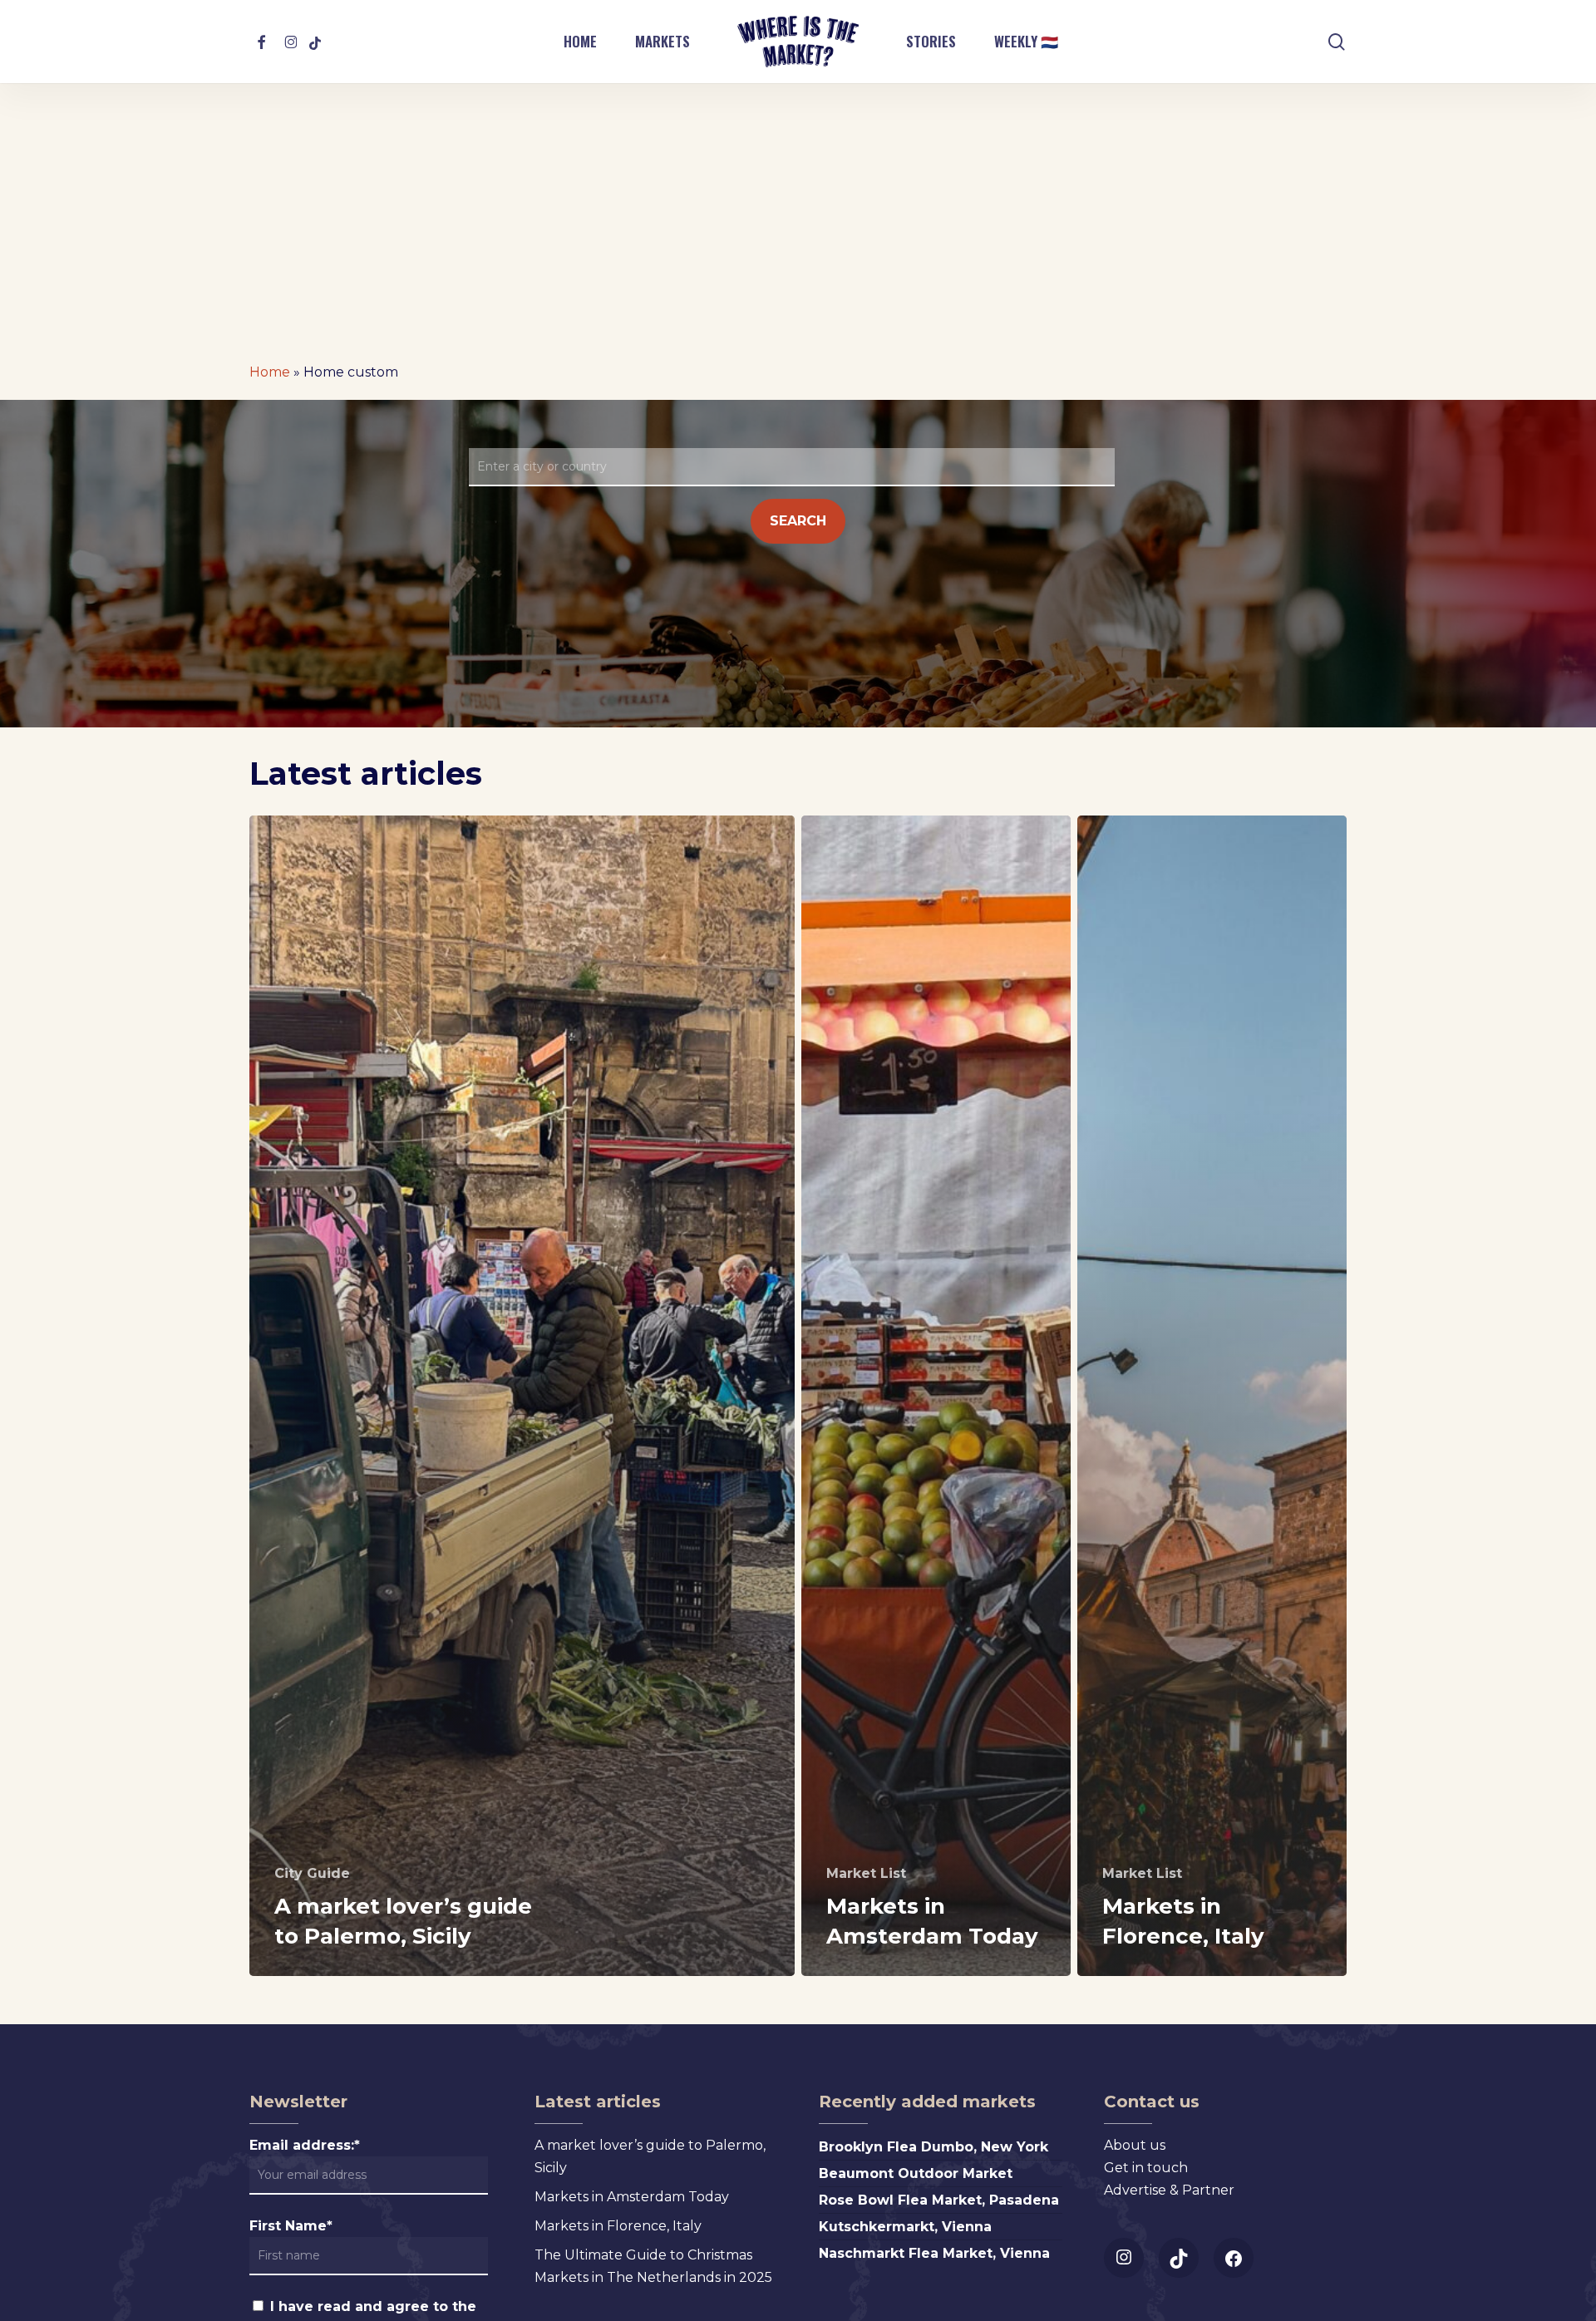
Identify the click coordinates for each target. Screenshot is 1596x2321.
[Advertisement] (798, 208)
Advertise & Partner (1169, 2190)
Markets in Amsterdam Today (632, 2197)
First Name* (291, 2226)
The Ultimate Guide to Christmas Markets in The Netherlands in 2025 (653, 2266)
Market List (866, 1873)
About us (1135, 2145)
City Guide (312, 1873)
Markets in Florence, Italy (618, 2226)
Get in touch (1146, 2168)
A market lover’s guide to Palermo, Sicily (650, 2156)
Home (270, 372)
